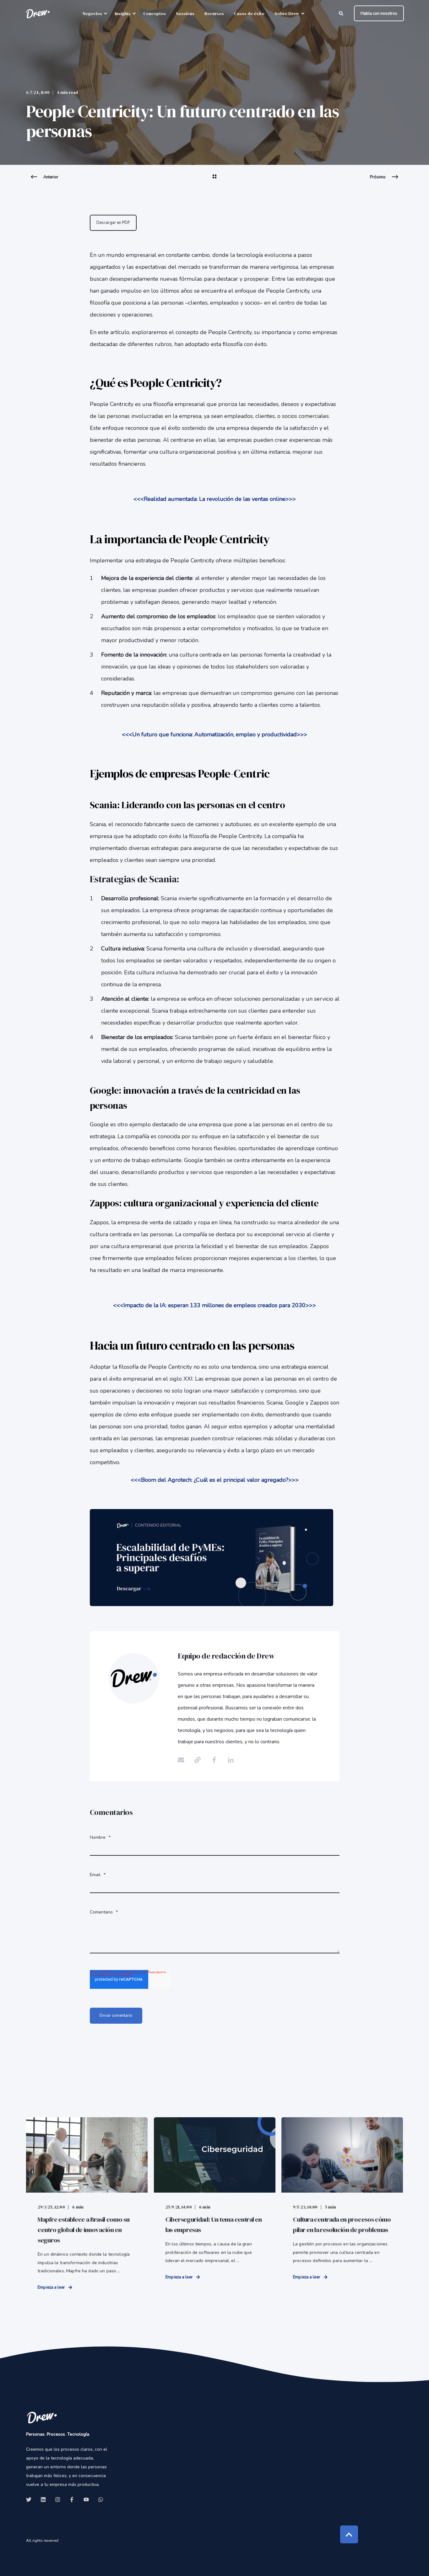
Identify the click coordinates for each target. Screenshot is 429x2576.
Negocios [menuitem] (92, 14)
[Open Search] (342, 13)
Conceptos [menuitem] (155, 14)
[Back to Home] (38, 14)
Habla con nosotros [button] (379, 13)
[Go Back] (215, 181)
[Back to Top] (349, 2534)
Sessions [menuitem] (185, 14)
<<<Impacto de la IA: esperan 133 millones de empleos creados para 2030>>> (215, 1305)
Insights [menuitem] (123, 14)
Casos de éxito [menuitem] (249, 14)
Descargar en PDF (113, 223)
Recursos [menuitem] (214, 14)
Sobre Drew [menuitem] (287, 14)
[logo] (42, 2417)
